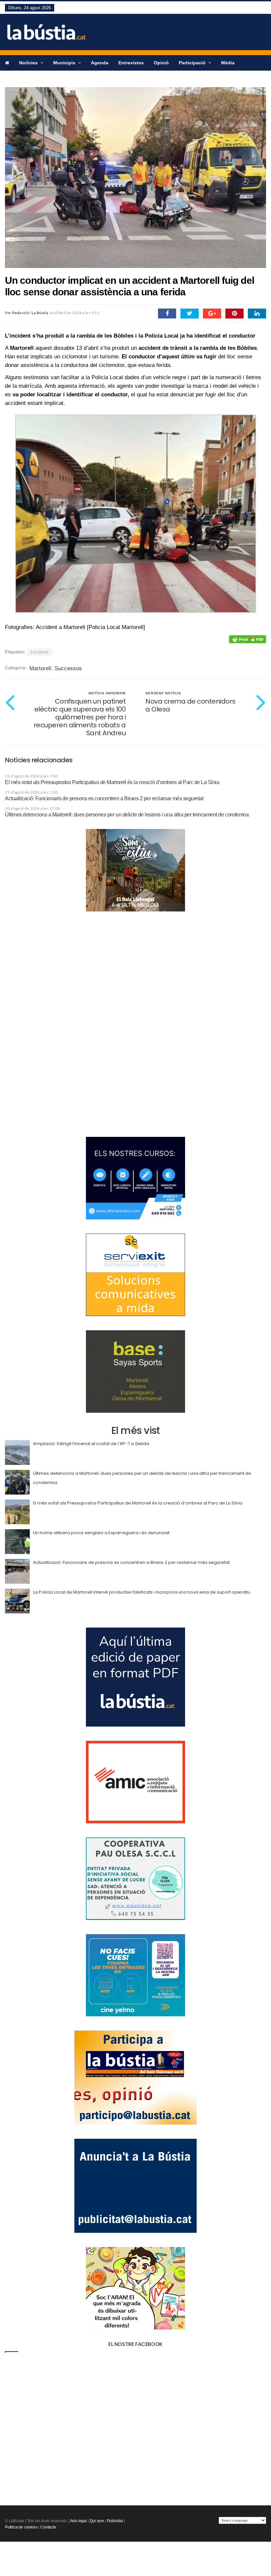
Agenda (100, 63)
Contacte (48, 2527)
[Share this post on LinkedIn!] (257, 314)
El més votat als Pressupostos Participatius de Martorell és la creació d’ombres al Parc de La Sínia (112, 782)
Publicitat (115, 2521)
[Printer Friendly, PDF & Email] (248, 639)
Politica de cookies (21, 2527)
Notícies (29, 63)
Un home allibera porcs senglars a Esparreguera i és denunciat (101, 1533)
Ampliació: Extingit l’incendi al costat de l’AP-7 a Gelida (91, 1444)
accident (40, 652)
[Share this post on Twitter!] (190, 314)
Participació (193, 63)
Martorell (40, 668)
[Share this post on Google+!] (212, 314)
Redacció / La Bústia (30, 313)
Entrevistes (131, 63)
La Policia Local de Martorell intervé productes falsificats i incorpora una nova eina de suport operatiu (142, 1592)
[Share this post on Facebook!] (167, 314)
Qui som (97, 2521)
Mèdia (228, 63)
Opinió (161, 63)
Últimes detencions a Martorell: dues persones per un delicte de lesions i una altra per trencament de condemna (127, 815)
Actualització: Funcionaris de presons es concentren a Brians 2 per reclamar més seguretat (104, 798)
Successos (68, 668)
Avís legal (78, 2521)
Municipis (65, 63)
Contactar (16, 78)
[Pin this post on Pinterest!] (234, 314)
